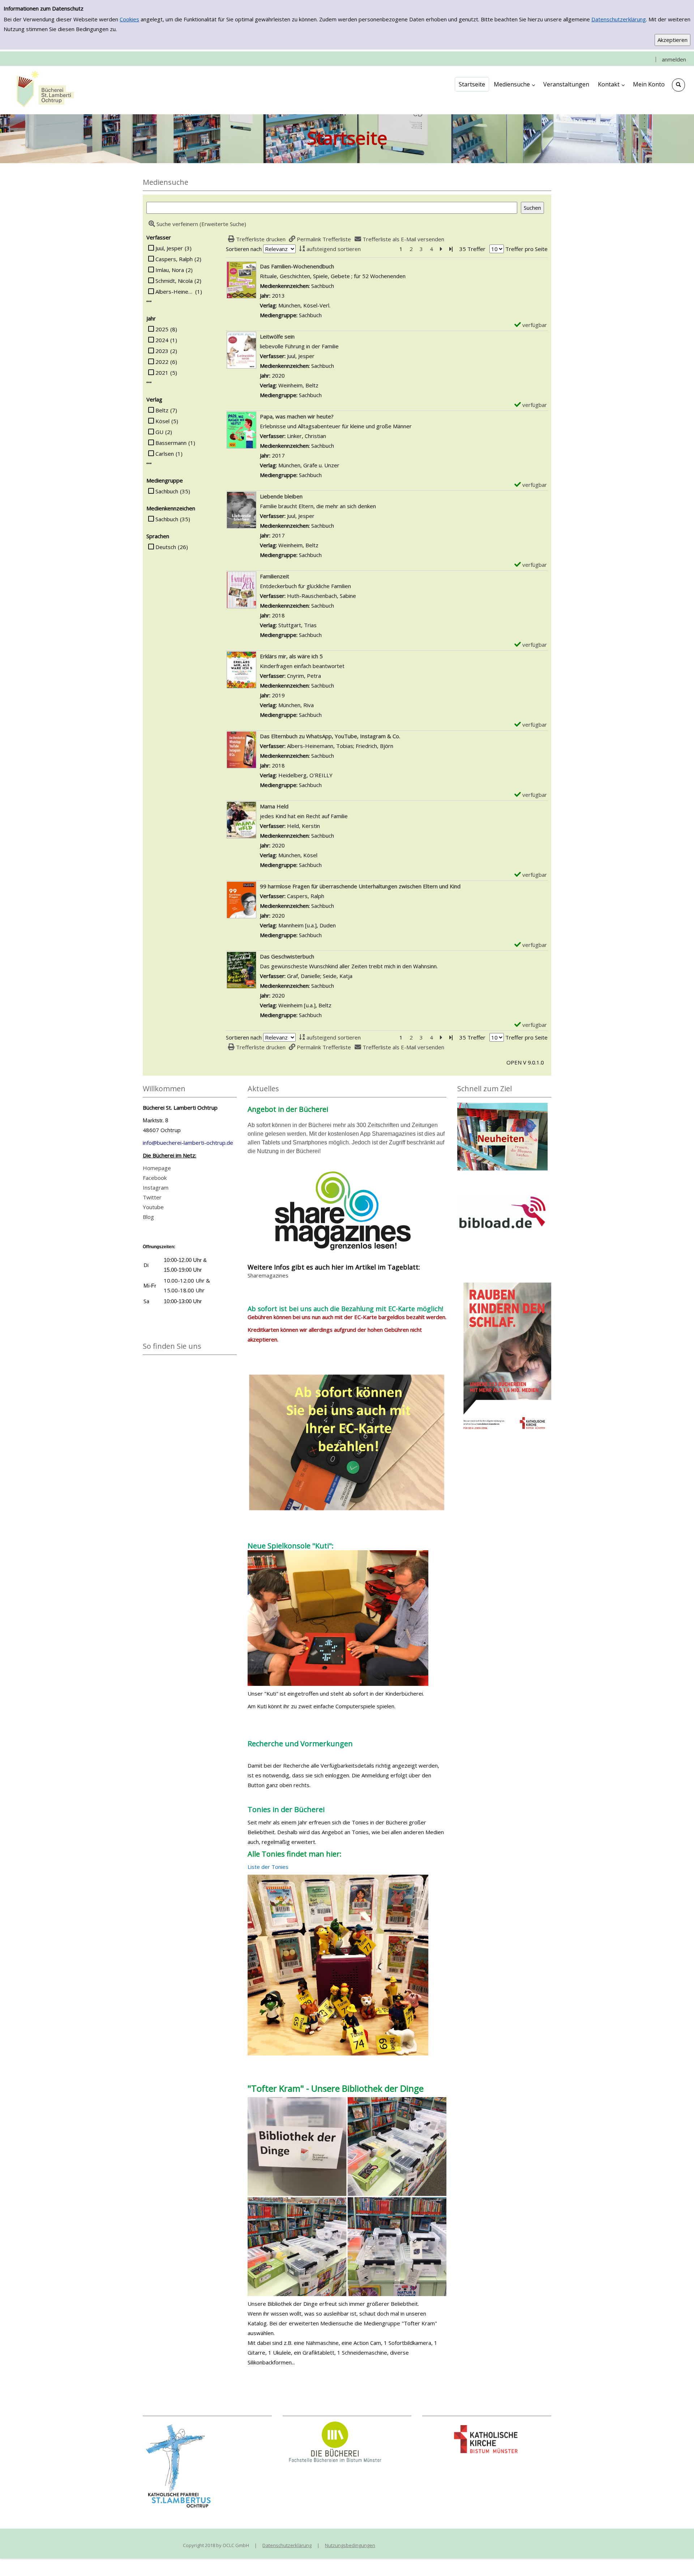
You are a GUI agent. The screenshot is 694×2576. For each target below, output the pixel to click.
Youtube (153, 1207)
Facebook (155, 1178)
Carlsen (165, 454)
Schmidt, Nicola (174, 281)
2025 (162, 329)
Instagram (156, 1187)
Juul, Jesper (169, 248)
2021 (162, 373)
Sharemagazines (268, 1275)
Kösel (162, 421)
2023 (162, 351)
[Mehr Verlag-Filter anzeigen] (149, 464)
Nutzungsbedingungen (350, 2545)
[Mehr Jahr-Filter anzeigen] (149, 382)
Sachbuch (167, 491)
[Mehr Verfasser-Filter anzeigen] (149, 301)
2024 (162, 340)
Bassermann (171, 443)
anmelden (674, 59)
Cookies (129, 19)
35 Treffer (472, 249)
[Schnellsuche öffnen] (678, 85)
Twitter (152, 1197)
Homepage (157, 1168)
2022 (162, 362)
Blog (148, 1217)
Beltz (162, 410)
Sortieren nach (244, 249)
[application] (514, 84)
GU (159, 432)
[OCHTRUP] (43, 90)
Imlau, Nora (170, 270)
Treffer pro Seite (526, 249)
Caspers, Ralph (174, 259)
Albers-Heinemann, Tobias (174, 292)
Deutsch (166, 547)
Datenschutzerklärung (619, 19)
